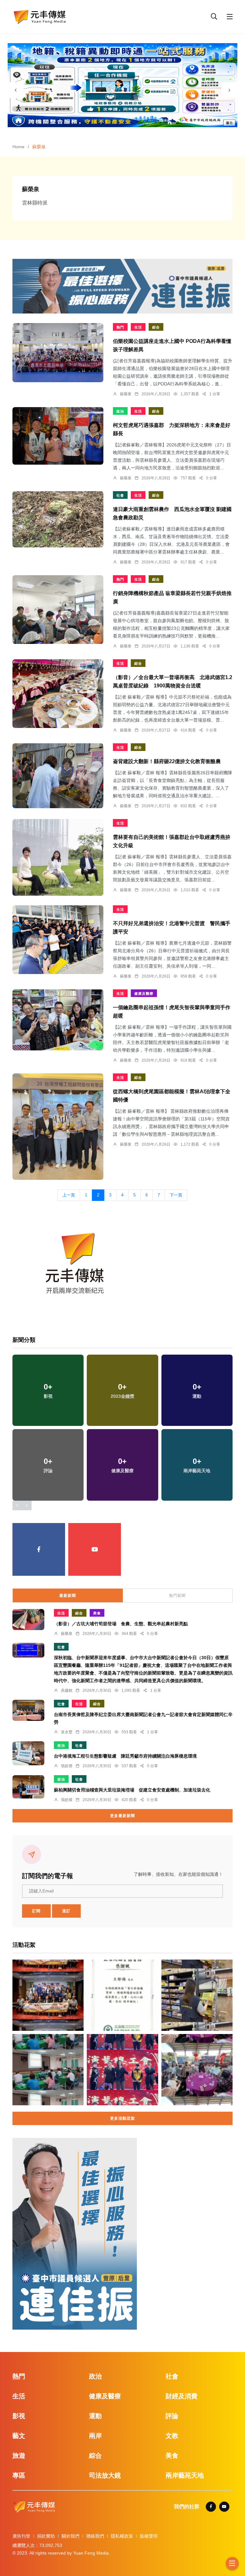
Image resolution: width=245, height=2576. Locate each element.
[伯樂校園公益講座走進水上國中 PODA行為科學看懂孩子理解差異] (58, 353)
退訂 (66, 1911)
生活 (138, 327)
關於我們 (71, 2536)
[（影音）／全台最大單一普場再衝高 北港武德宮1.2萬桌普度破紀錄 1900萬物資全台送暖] (58, 693)
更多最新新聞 (122, 1816)
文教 (172, 2436)
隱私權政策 (122, 2536)
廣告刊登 (21, 2536)
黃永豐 (67, 1732)
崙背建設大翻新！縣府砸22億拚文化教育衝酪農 (167, 761)
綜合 (156, 327)
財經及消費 (182, 2396)
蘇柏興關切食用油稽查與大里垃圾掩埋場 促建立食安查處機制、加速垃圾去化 (132, 1790)
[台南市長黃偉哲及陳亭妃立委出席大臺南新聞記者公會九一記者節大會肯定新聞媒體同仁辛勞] (28, 1710)
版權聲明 (149, 2536)
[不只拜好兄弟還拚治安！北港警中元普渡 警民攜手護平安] (58, 940)
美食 (97, 1613)
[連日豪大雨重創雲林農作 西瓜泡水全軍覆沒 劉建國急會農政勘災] (58, 519)
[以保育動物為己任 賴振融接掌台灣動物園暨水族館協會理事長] (48, 1995)
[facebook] (39, 1549)
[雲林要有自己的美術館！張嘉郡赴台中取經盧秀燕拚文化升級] (58, 857)
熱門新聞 (177, 1596)
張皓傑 (67, 1766)
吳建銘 (67, 1690)
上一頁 (69, 1195)
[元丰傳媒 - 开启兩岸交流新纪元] (40, 16)
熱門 (120, 327)
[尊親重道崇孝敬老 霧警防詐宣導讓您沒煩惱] (197, 2070)
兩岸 (95, 2436)
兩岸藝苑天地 (185, 2475)
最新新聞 (68, 1596)
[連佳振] (122, 286)
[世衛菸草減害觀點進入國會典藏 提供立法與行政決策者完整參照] (122, 1995)
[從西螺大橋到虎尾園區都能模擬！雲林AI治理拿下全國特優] (58, 1127)
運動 (95, 2416)
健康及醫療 (144, 994)
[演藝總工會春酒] (122, 2070)
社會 (120, 495)
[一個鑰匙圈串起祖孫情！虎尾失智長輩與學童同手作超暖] (58, 1020)
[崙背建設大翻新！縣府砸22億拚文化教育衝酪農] (58, 776)
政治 (120, 411)
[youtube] (95, 1549)
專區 (19, 2475)
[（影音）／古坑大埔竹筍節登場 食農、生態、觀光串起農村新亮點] (28, 1620)
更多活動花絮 (122, 2118)
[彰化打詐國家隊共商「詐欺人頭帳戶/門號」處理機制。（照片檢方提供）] (48, 2070)
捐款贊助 (46, 2536)
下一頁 (176, 1195)
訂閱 (36, 1911)
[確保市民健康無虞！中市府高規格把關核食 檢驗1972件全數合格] (197, 1995)
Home (19, 147)
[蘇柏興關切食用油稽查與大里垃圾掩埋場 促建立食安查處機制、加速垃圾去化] (28, 1787)
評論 (172, 2416)
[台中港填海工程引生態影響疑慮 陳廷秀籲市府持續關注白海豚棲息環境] (28, 1753)
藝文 (19, 2436)
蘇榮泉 (126, 394)
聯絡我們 (95, 2536)
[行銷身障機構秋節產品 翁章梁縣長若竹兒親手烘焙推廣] (58, 610)
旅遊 (19, 2456)
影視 (19, 2416)
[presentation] (16, 90)
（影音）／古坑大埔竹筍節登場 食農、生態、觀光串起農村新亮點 (121, 1624)
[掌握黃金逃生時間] (75, 1266)
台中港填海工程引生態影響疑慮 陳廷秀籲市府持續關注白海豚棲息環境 (125, 1756)
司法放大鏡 (105, 2475)
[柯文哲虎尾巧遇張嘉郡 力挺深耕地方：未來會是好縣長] (58, 436)
